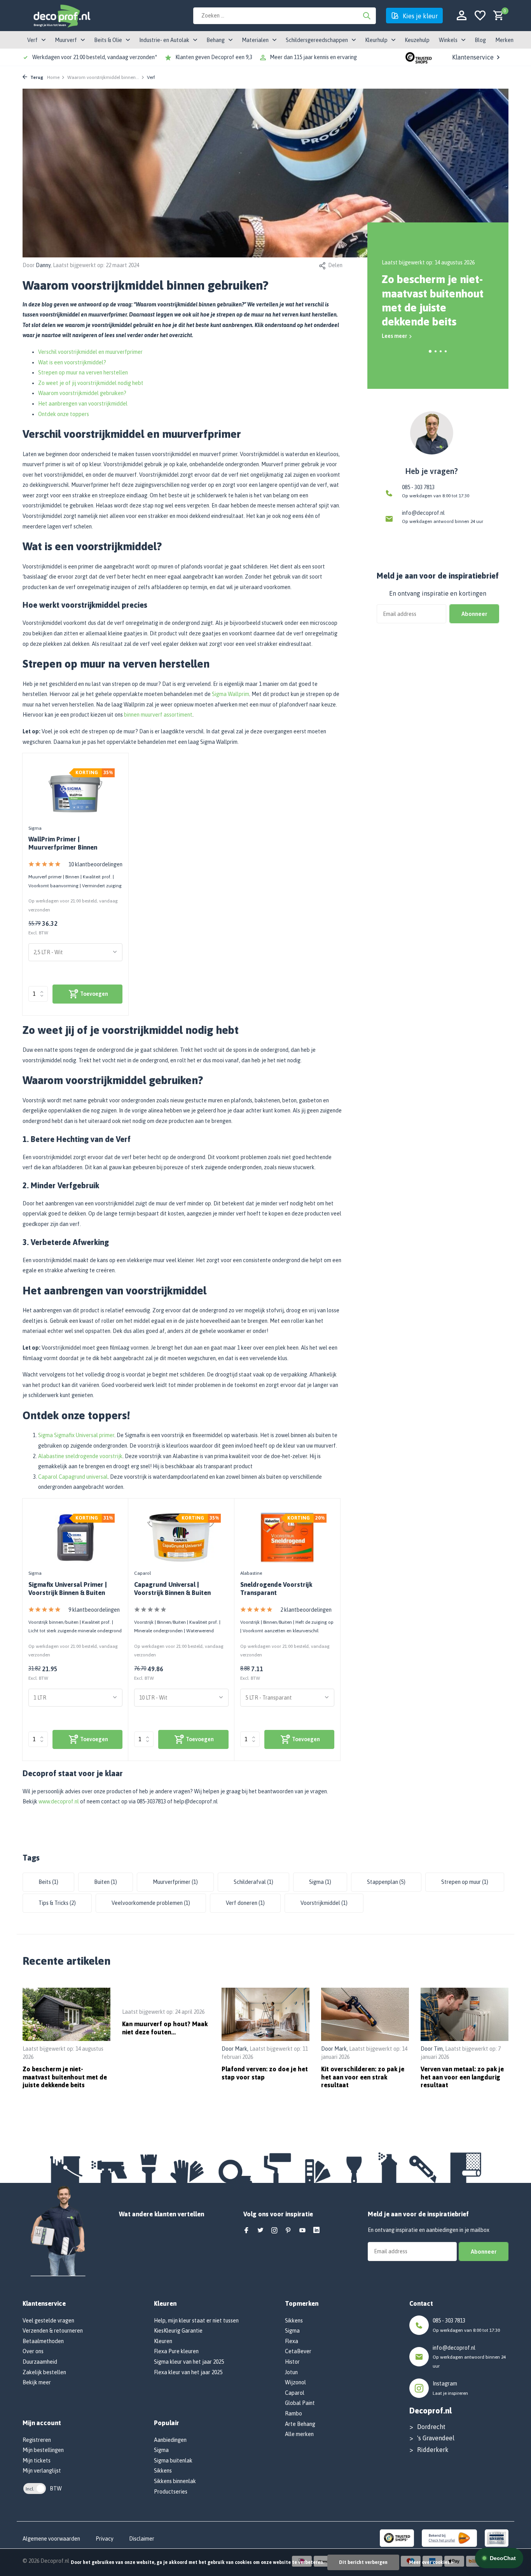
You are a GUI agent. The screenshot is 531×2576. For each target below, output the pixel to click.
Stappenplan (386, 1882)
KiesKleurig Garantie (178, 2331)
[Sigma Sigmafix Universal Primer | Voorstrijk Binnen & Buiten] (75, 1537)
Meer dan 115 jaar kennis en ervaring (313, 57)
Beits (48, 1882)
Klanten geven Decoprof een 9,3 (214, 57)
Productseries (171, 2492)
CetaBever (298, 2351)
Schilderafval (253, 1882)
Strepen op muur (465, 1882)
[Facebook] (246, 2231)
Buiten (106, 1882)
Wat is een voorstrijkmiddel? (72, 362)
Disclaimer (142, 2539)
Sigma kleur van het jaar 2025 (189, 2362)
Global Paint (300, 2403)
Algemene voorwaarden (51, 2539)
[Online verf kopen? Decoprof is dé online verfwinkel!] (61, 16)
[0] (497, 16)
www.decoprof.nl (59, 1801)
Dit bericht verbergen (363, 2562)
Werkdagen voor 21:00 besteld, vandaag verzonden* (95, 57)
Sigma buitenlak (173, 2461)
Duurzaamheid (40, 2362)
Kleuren (163, 2341)
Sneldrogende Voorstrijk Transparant (276, 1589)
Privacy (105, 2539)
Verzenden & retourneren (53, 2331)
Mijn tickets (37, 2461)
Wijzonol (295, 2382)
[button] (430, 351)
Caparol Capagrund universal (73, 1477)
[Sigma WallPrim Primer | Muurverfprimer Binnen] (75, 792)
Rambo (293, 2413)
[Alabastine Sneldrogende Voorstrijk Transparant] (287, 1537)
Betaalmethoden (43, 2341)
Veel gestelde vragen (48, 2321)
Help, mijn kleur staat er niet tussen (196, 2321)
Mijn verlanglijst (42, 2471)
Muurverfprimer (175, 1882)
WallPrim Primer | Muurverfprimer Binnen (63, 843)
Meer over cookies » (431, 2562)
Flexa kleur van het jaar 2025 (188, 2372)
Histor (292, 2362)
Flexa (292, 2341)
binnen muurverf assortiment (158, 715)
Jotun (291, 2372)
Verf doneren (245, 1903)
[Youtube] (302, 2231)
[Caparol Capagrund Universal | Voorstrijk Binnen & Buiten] (181, 1537)
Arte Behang (300, 2424)
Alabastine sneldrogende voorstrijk (80, 1456)
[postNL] (449, 2538)
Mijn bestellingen (43, 2450)
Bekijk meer (37, 2382)
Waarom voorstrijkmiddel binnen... (103, 77)
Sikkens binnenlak (175, 2481)
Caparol (142, 1573)
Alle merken (299, 2434)
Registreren (37, 2440)
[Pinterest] (288, 2231)
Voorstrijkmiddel (324, 1903)
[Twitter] (260, 2231)
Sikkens (163, 2471)
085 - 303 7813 (418, 487)
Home (53, 77)
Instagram (445, 2384)
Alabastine (251, 1573)
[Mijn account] (462, 16)
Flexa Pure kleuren (176, 2351)
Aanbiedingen (170, 2440)
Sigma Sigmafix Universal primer (76, 1435)
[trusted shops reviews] (419, 57)
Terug (36, 77)
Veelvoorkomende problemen (151, 1903)
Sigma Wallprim (231, 694)
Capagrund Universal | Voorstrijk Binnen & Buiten (172, 1589)
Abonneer (474, 614)
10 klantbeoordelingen (95, 864)
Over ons (33, 2351)
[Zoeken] (367, 16)
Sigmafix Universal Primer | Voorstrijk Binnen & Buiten (68, 1589)
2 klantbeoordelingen (306, 1610)
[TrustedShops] (397, 2538)
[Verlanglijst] (480, 16)
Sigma (35, 828)
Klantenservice (473, 57)
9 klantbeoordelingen (94, 1610)
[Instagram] (274, 2231)
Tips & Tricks (57, 1903)
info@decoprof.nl (423, 513)
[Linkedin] (316, 2231)
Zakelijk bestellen (44, 2372)
